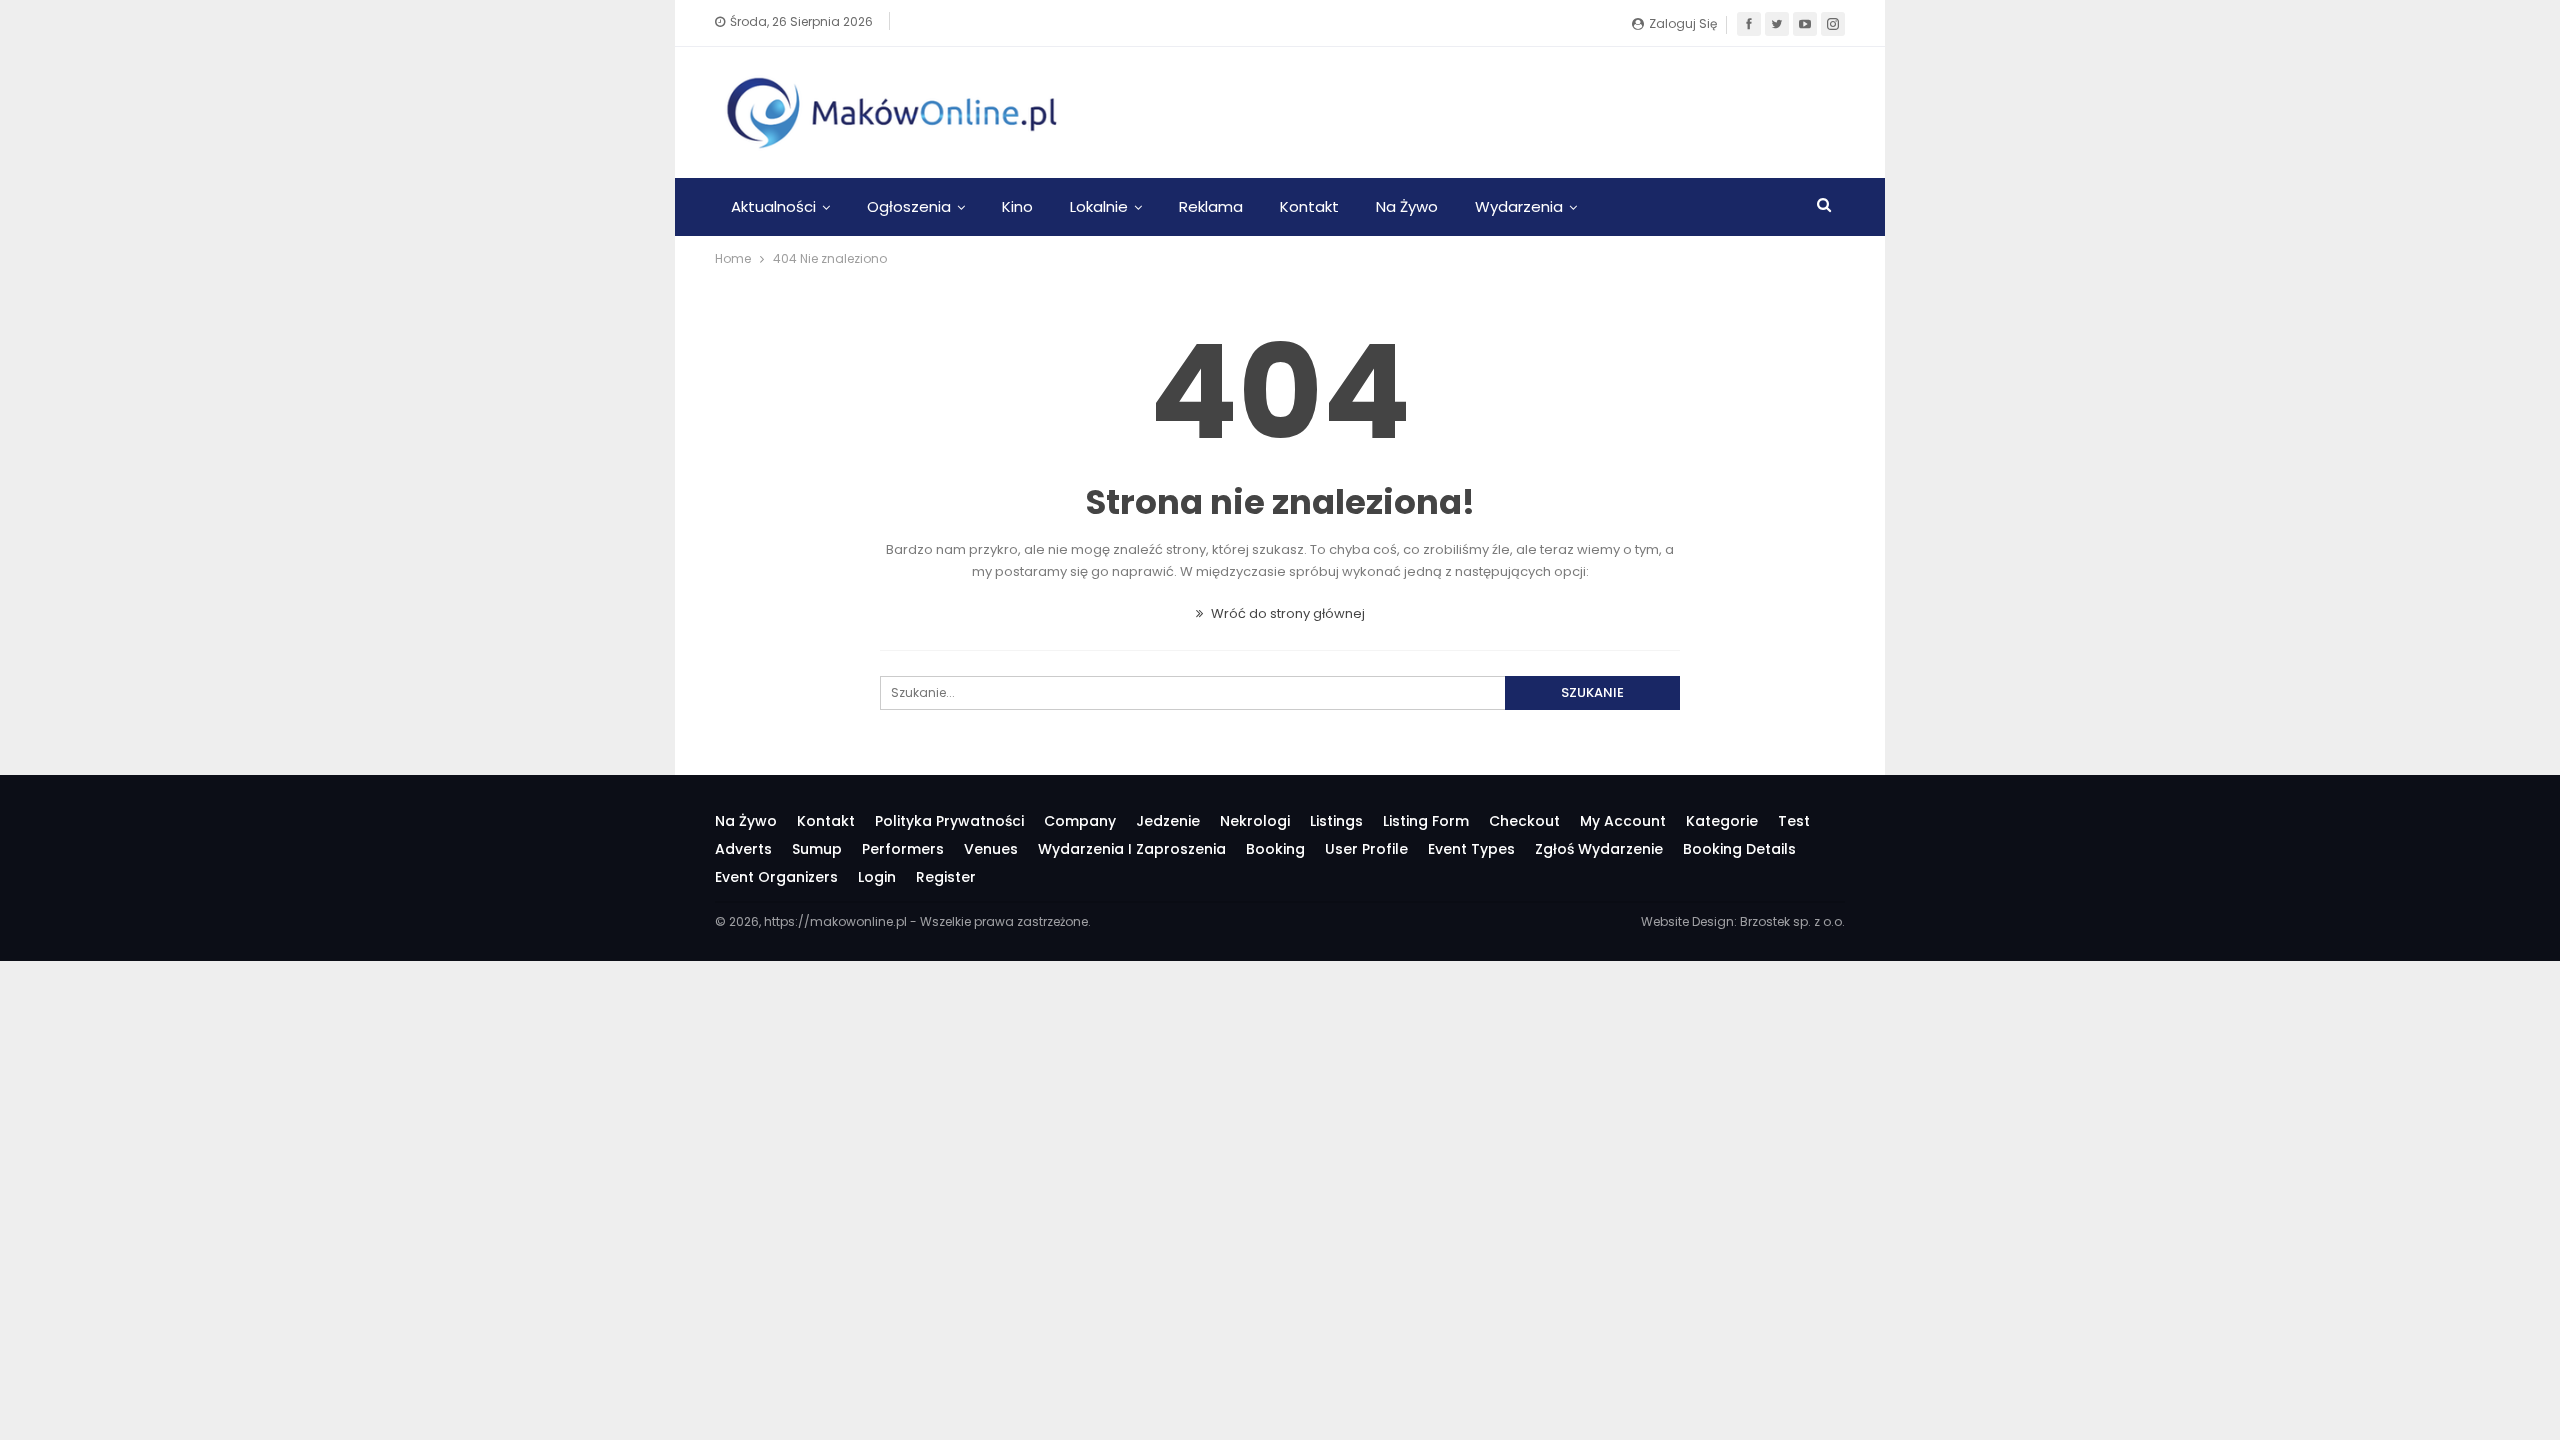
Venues (991, 849)
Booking (1275, 849)
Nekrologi (1255, 821)
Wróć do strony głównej (1286, 613)
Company (1080, 821)
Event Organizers (776, 877)
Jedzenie (1168, 821)
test (1794, 821)
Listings (1336, 821)
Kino (1017, 206)
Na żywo (1407, 206)
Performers (903, 849)
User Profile (1366, 849)
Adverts (743, 849)
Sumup (817, 849)
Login (877, 877)
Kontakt (1309, 206)
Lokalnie (1099, 206)
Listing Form (1426, 821)
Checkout (1524, 821)
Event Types (1471, 849)
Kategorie (1722, 821)
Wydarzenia (1519, 206)
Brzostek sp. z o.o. (1792, 921)
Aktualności (773, 206)
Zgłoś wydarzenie (1599, 849)
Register (946, 877)
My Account (1623, 821)
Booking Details (1739, 849)
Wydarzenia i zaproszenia (1132, 849)
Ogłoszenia (909, 206)
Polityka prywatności (949, 821)
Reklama (1211, 206)
